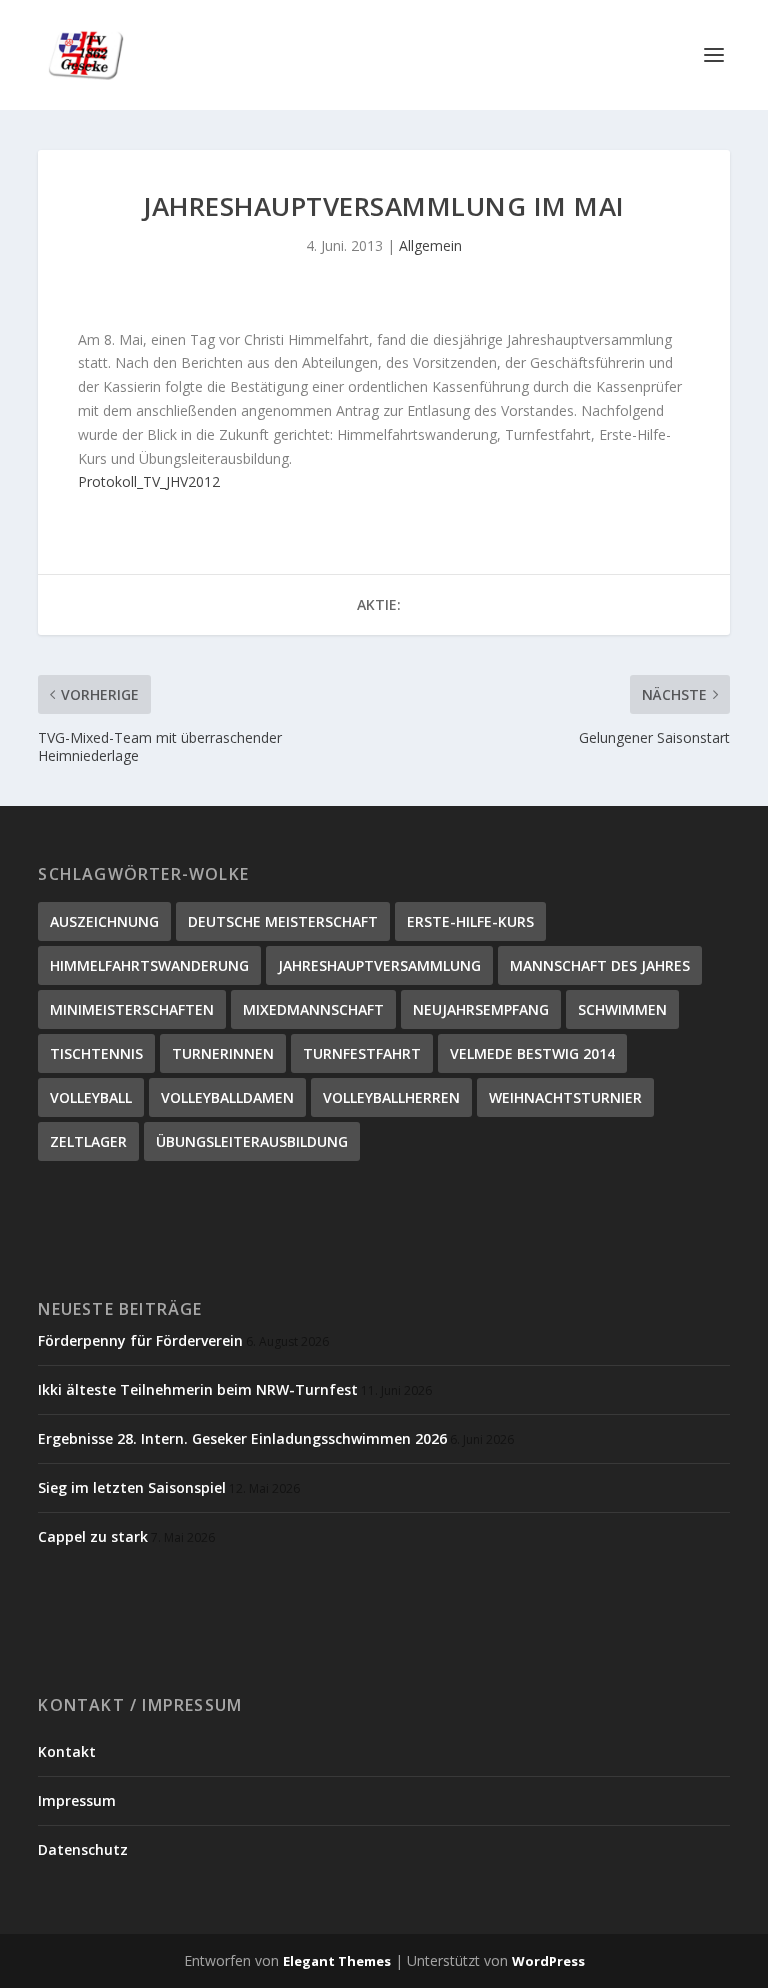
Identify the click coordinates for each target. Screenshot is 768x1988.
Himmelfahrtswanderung (149, 965)
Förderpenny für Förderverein (140, 1340)
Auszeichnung (104, 921)
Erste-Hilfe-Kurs (470, 921)
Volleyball (91, 1097)
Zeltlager (88, 1141)
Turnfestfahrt (362, 1053)
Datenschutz (83, 1849)
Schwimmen (622, 1009)
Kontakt (67, 1751)
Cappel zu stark (93, 1536)
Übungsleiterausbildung (252, 1141)
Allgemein (430, 245)
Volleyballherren (391, 1097)
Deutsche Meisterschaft (283, 921)
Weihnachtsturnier (565, 1097)
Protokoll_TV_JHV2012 (149, 481)
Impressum (77, 1800)
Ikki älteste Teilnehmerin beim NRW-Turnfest (198, 1389)
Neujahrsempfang (481, 1009)
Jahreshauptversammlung (379, 965)
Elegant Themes (337, 1961)
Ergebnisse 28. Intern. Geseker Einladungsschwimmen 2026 (242, 1438)
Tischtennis (96, 1053)
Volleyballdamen (227, 1097)
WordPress (548, 1961)
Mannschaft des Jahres (600, 965)
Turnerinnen (223, 1053)
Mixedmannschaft (313, 1009)
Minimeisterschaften (132, 1009)
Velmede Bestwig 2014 (532, 1053)
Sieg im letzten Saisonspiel (132, 1487)
